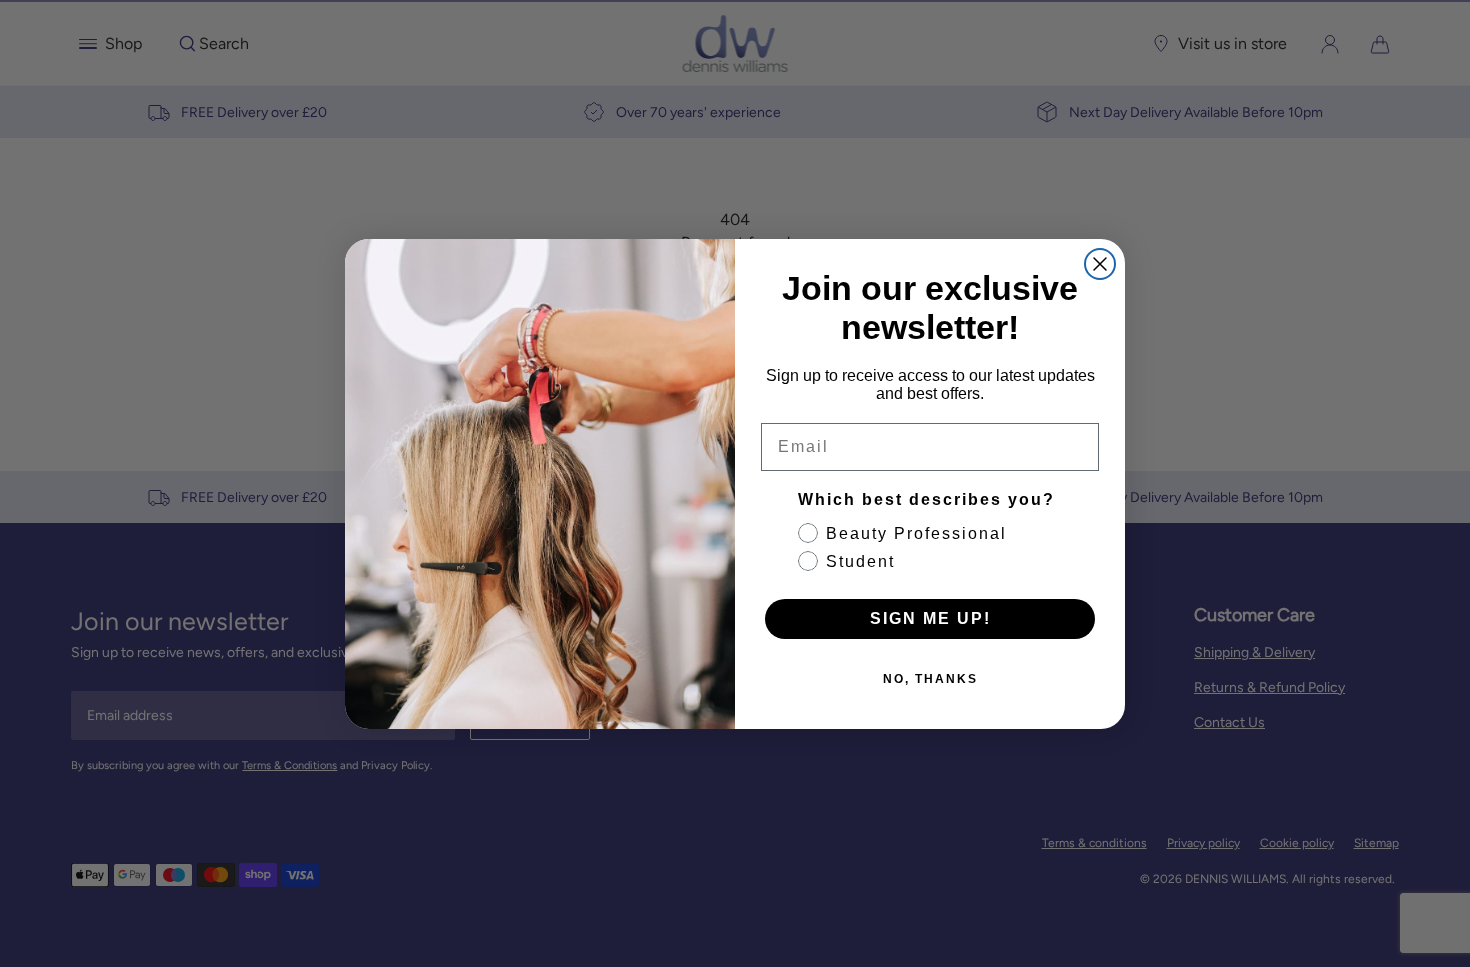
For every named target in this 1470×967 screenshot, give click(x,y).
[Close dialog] (1100, 264)
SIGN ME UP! (930, 618)
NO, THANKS (930, 679)
